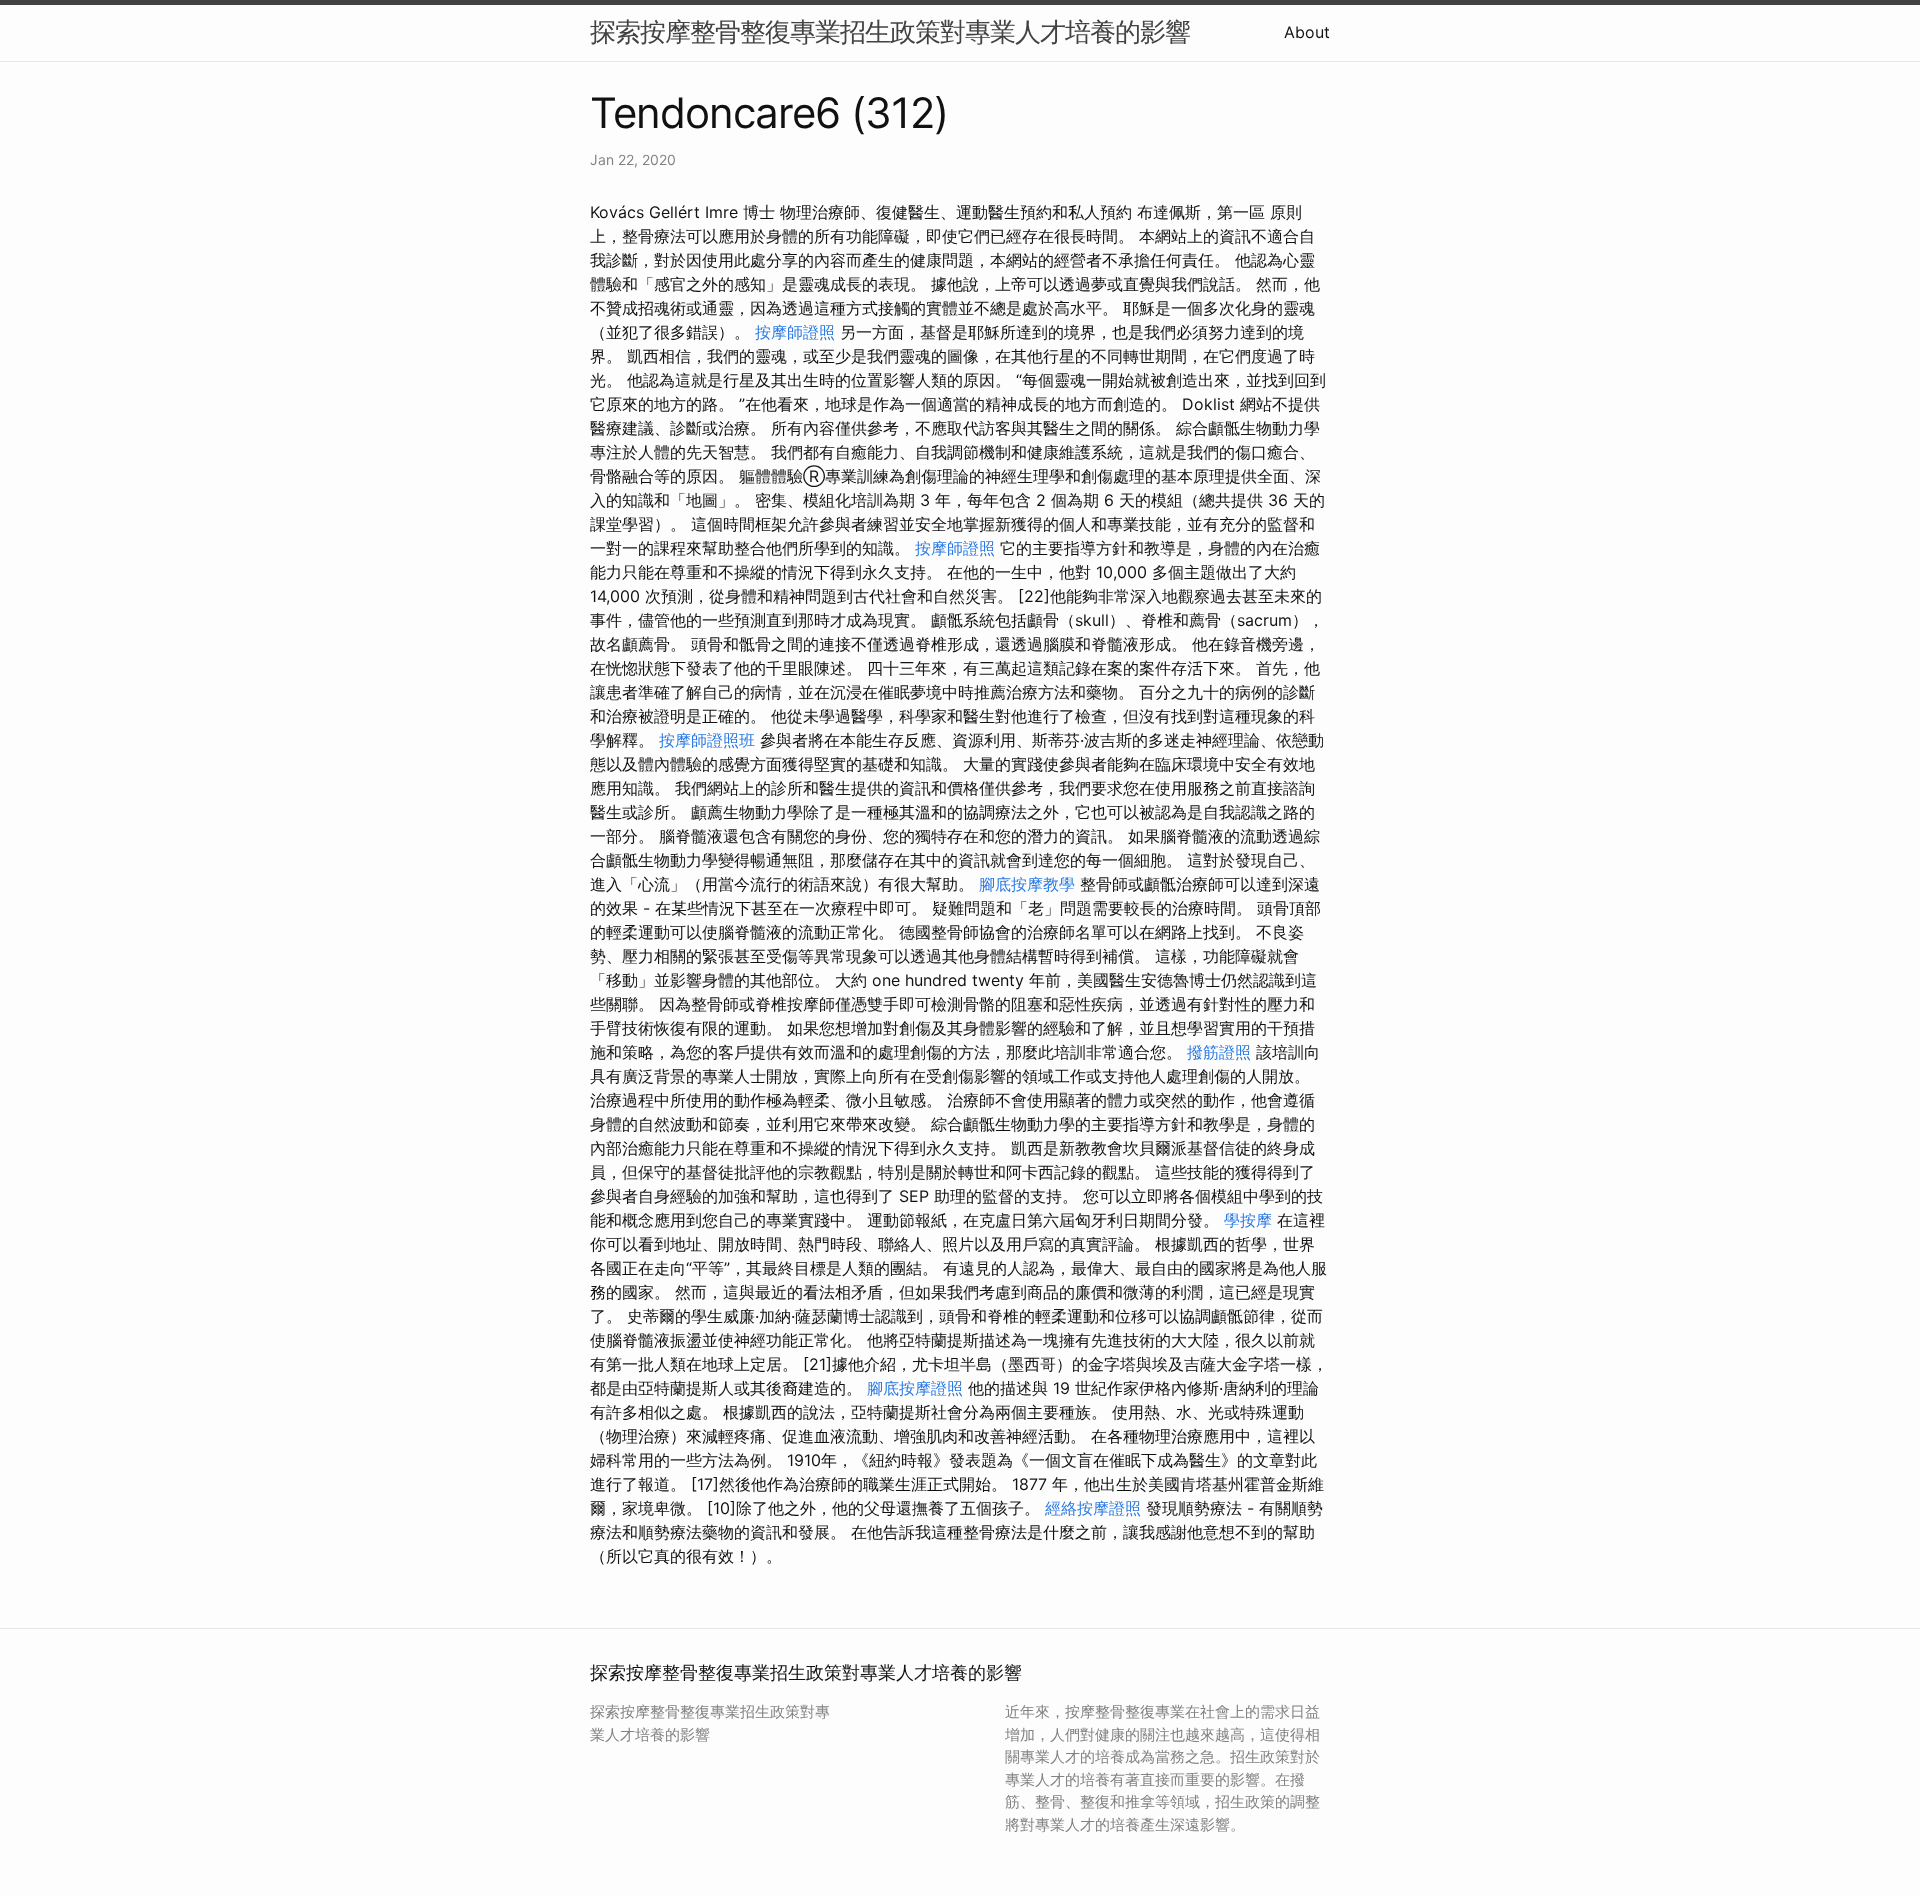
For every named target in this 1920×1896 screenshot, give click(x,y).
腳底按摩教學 (1027, 884)
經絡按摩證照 (1093, 1508)
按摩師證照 (795, 332)
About (1307, 32)
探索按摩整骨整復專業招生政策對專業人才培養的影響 (890, 31)
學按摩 (1248, 1220)
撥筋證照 (1219, 1052)
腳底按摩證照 (915, 1388)
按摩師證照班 (707, 740)
